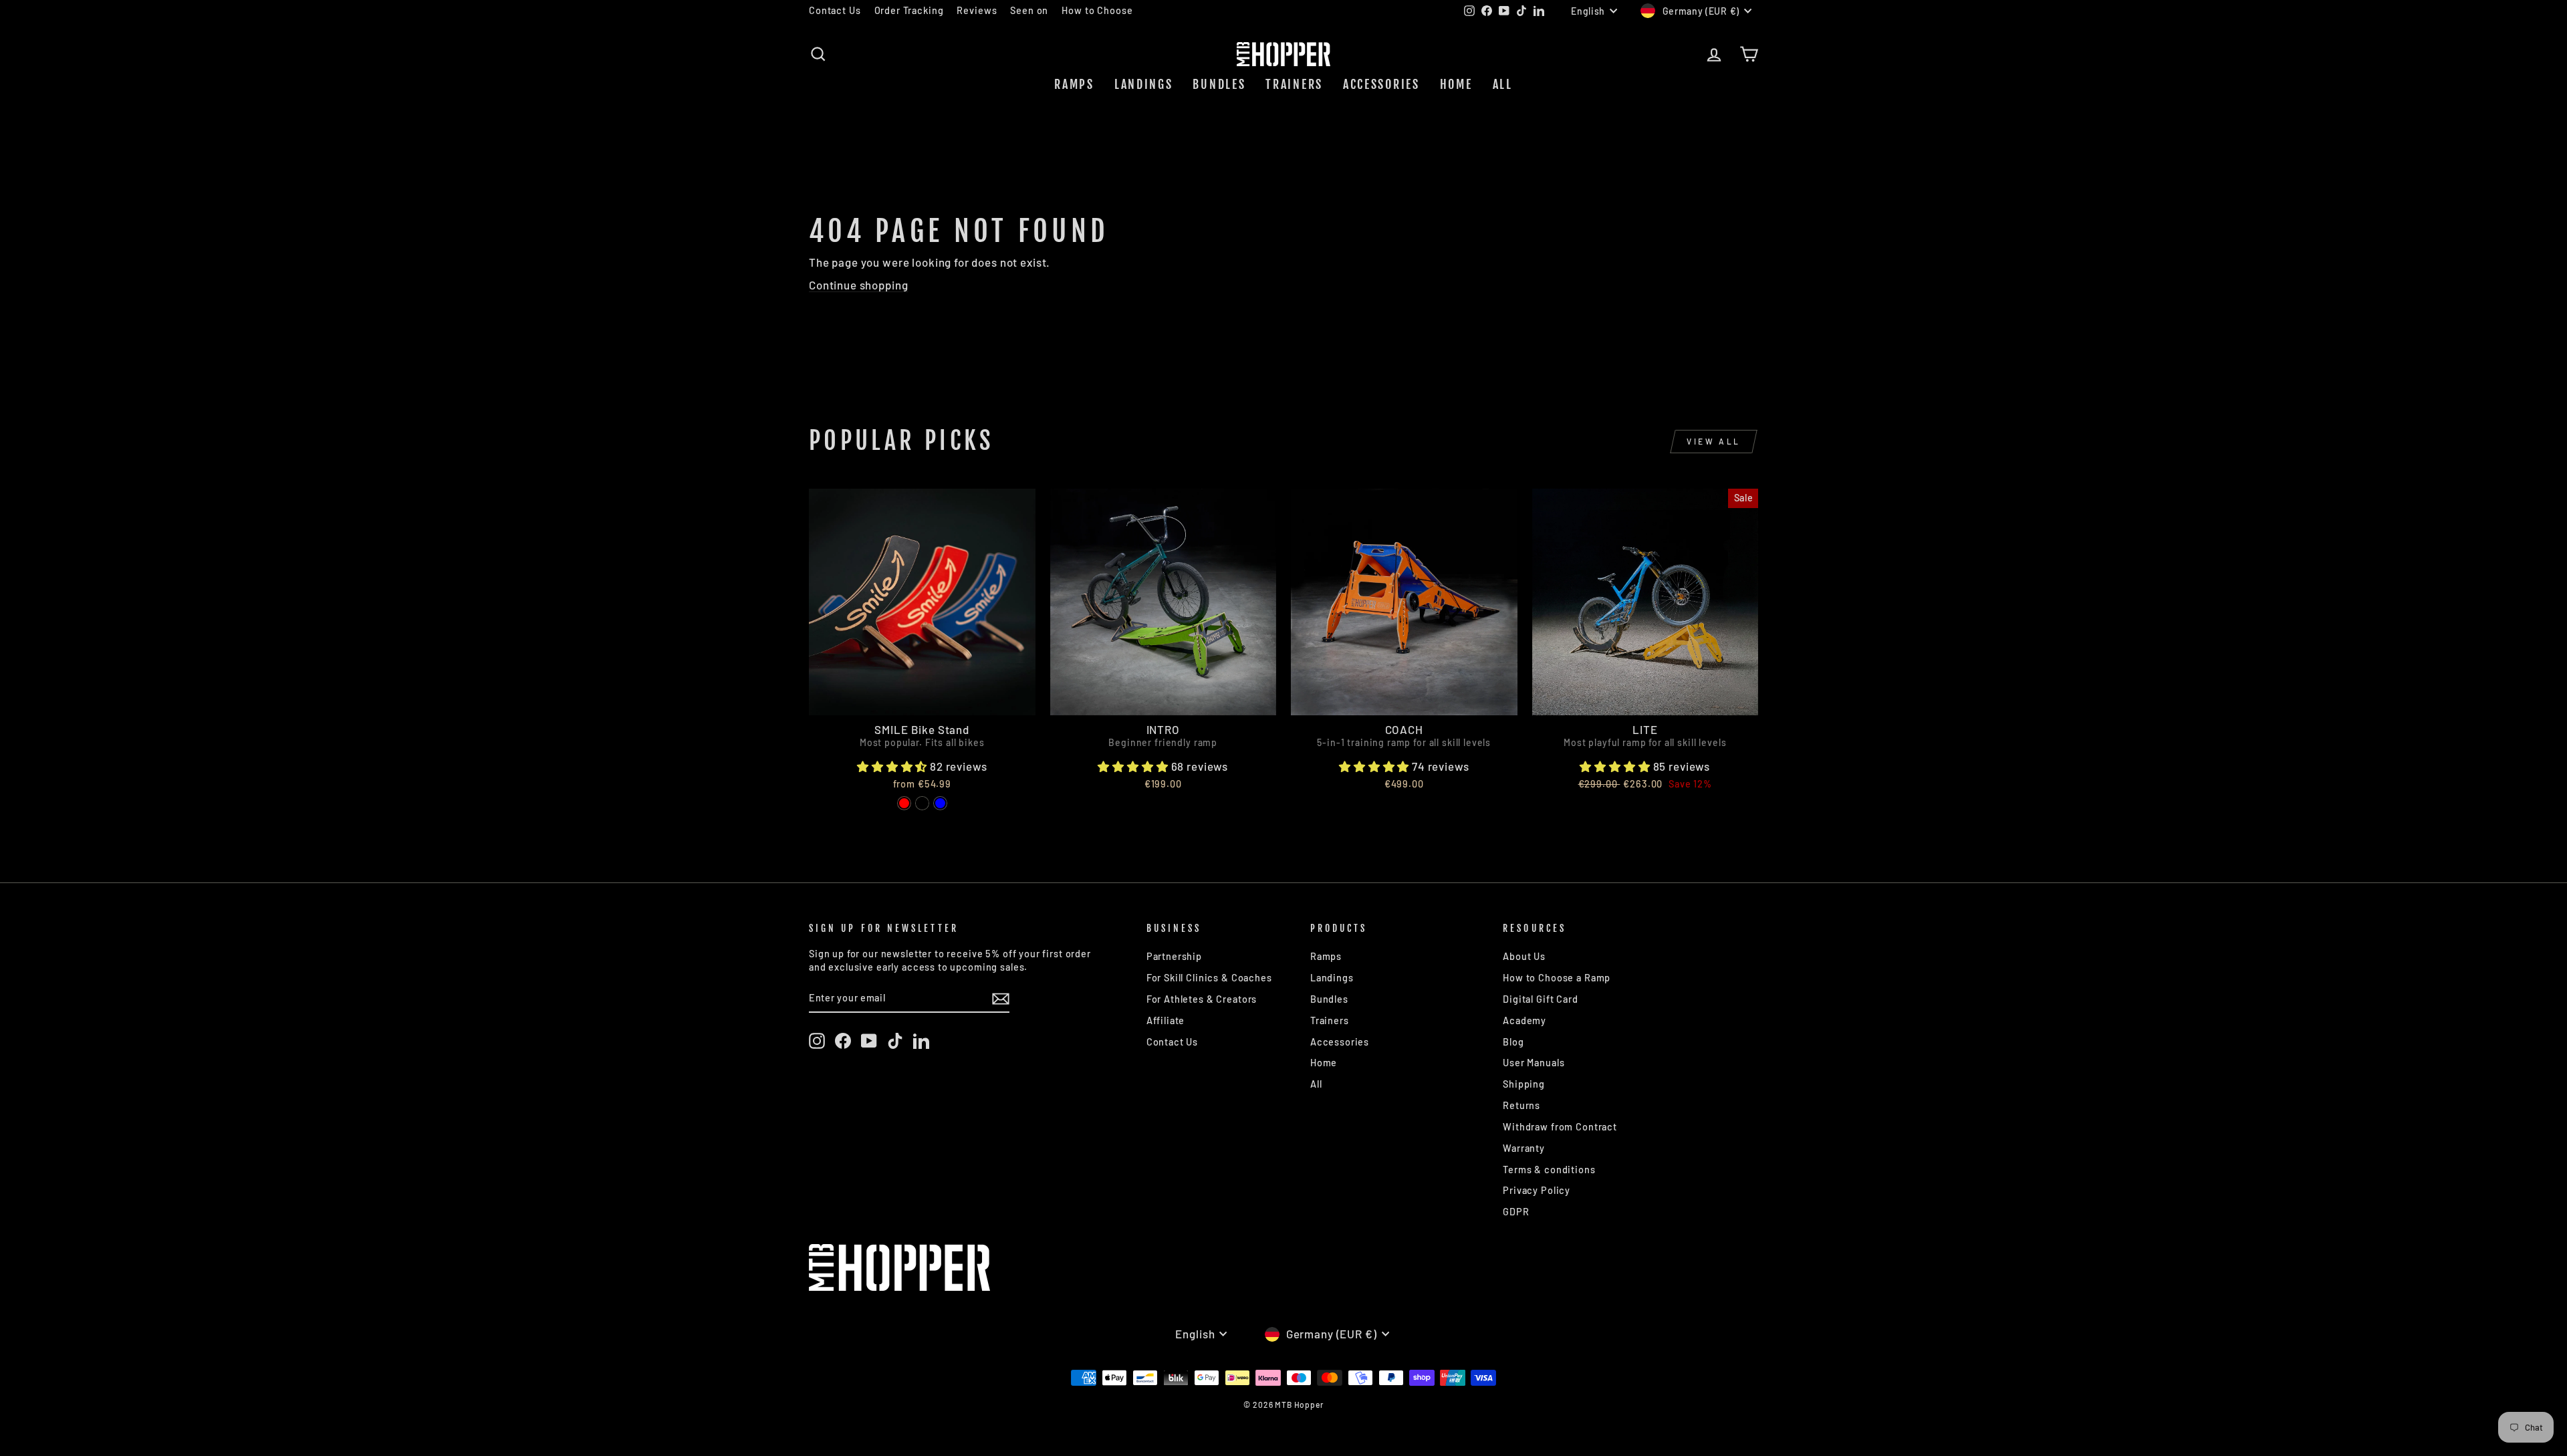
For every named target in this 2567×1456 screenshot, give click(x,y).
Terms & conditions (1549, 1170)
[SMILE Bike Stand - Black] (922, 803)
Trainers (1294, 84)
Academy (1524, 1020)
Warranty (1524, 1148)
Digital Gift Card (1540, 999)
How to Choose (1097, 10)
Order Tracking (909, 10)
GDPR (1516, 1212)
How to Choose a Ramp (1557, 978)
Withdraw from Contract (1560, 1127)
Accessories (1381, 84)
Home (1456, 84)
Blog (1513, 1042)
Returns (1521, 1105)
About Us (1524, 956)
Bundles (1219, 84)
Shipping (1524, 1084)
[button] (893, 766)
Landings (1144, 84)
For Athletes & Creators (1202, 999)
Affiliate (1166, 1020)
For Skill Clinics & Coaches (1209, 978)
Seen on (1029, 10)
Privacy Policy (1537, 1190)
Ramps (1074, 84)
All (1503, 84)
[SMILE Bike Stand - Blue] (940, 803)
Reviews (977, 10)
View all (1714, 441)
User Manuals (1534, 1063)
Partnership (1174, 956)
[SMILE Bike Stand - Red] (904, 803)
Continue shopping (858, 285)
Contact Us (835, 10)
